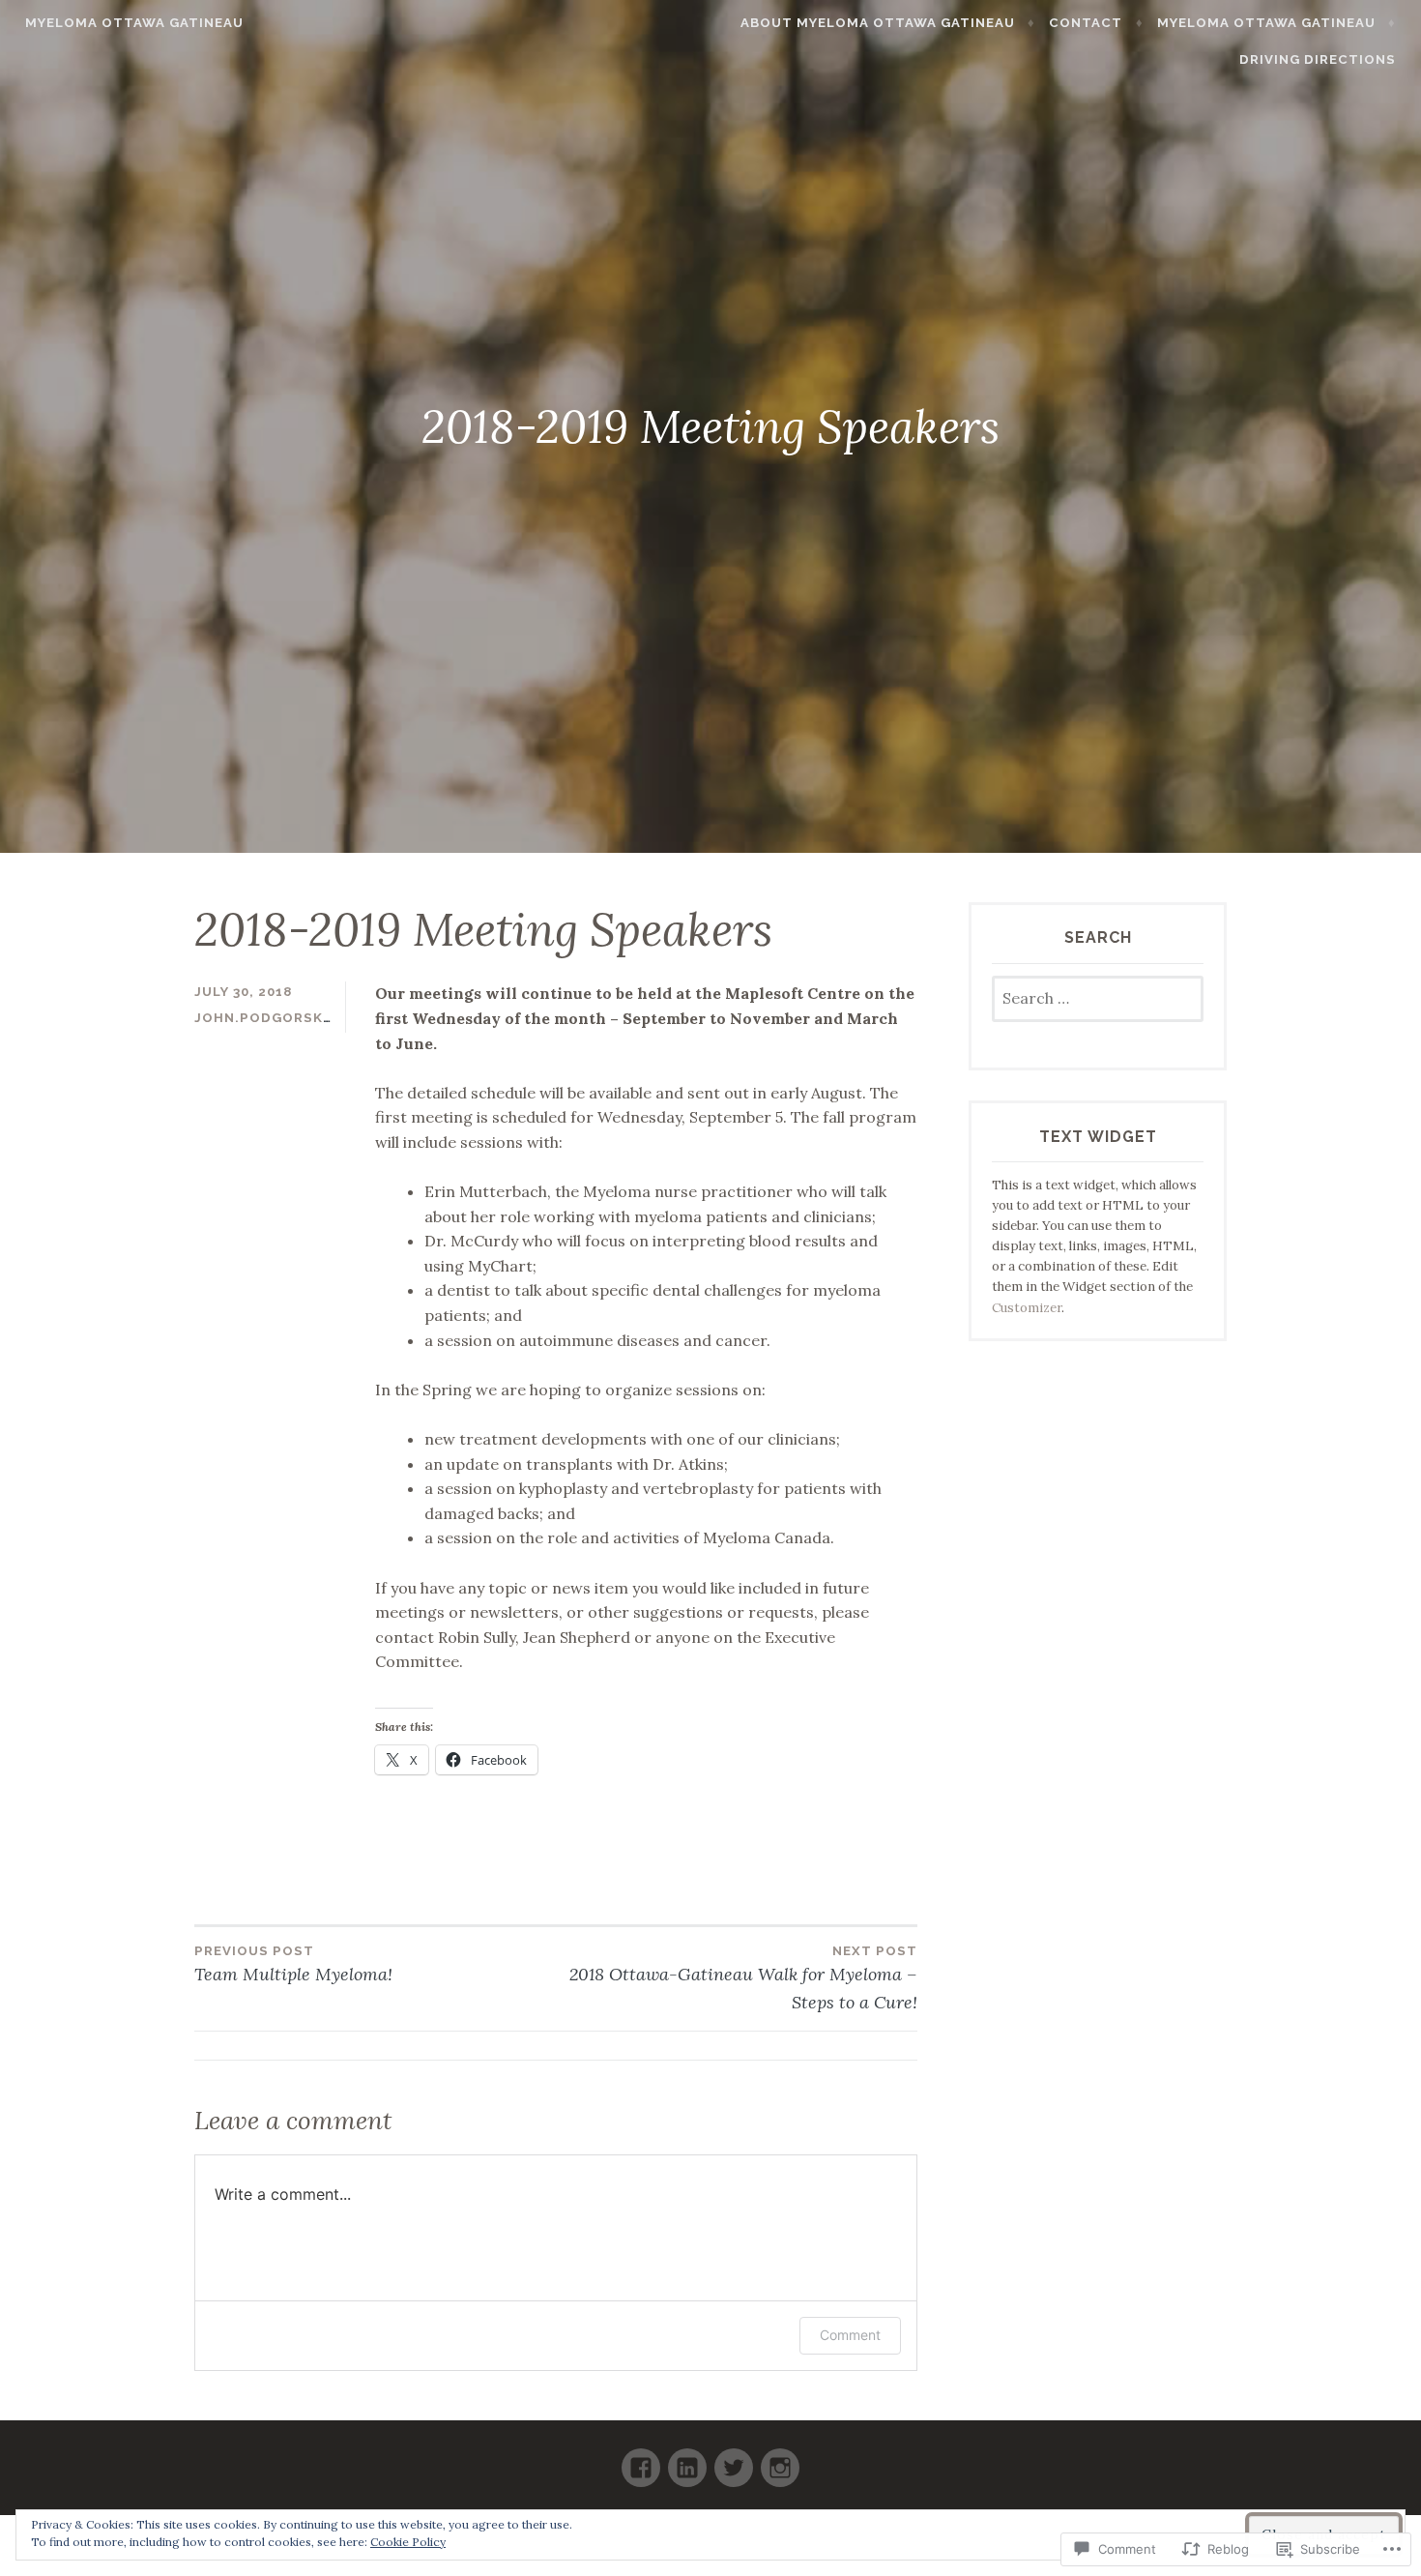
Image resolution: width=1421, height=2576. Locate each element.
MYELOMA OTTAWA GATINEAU (1266, 23)
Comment (850, 2335)
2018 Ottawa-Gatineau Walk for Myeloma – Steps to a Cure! (743, 1978)
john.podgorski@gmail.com (310, 1018)
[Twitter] (734, 2459)
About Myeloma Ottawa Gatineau (878, 23)
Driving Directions (1318, 59)
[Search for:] (1098, 999)
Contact (1086, 23)
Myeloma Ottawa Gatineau (134, 23)
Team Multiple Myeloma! (293, 1964)
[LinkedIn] (687, 2459)
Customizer (1027, 1308)
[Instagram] (780, 2459)
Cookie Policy (408, 2542)
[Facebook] (641, 2459)
